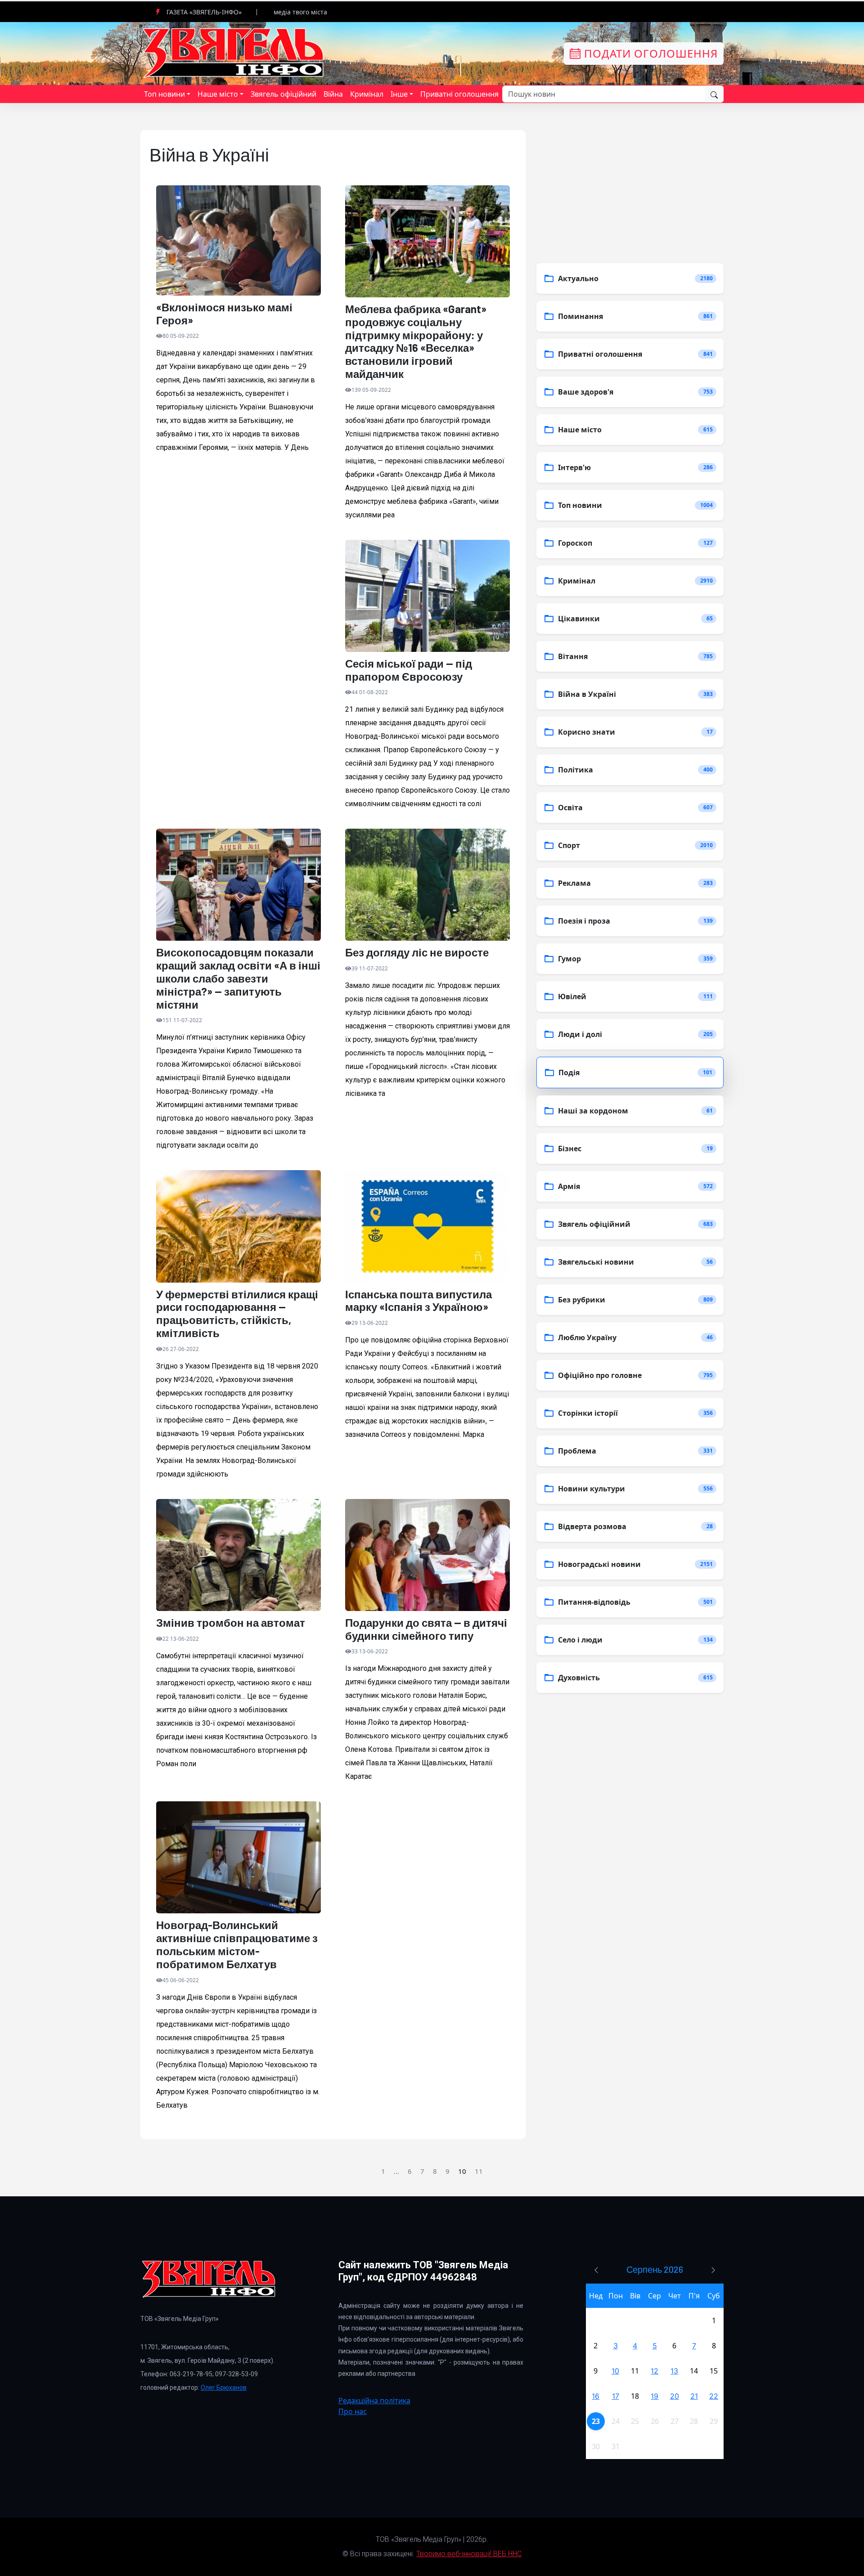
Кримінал (367, 94)
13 (674, 2371)
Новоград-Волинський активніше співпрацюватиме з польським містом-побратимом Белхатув (237, 1944)
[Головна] (234, 53)
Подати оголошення (649, 53)
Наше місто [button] (218, 94)
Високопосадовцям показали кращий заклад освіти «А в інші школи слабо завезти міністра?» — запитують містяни (238, 978)
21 (694, 2396)
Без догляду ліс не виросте (417, 952)
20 (675, 2396)
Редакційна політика (374, 2401)
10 (615, 2371)
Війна (333, 94)
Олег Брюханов (224, 2388)
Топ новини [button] (164, 94)
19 (655, 2396)
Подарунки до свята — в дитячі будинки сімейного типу (426, 1629)
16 (596, 2396)
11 (479, 2171)
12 (655, 2371)
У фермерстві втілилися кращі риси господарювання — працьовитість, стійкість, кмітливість (237, 1314)
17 (616, 2396)
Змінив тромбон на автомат (231, 1623)
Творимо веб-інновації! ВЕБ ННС (469, 2554)
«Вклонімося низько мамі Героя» (224, 314)
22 (714, 2396)
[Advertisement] (238, 639)
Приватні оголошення (459, 94)
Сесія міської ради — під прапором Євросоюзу (409, 670)
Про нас (353, 2411)
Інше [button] (399, 94)
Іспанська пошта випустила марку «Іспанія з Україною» (418, 1301)
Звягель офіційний (283, 94)
